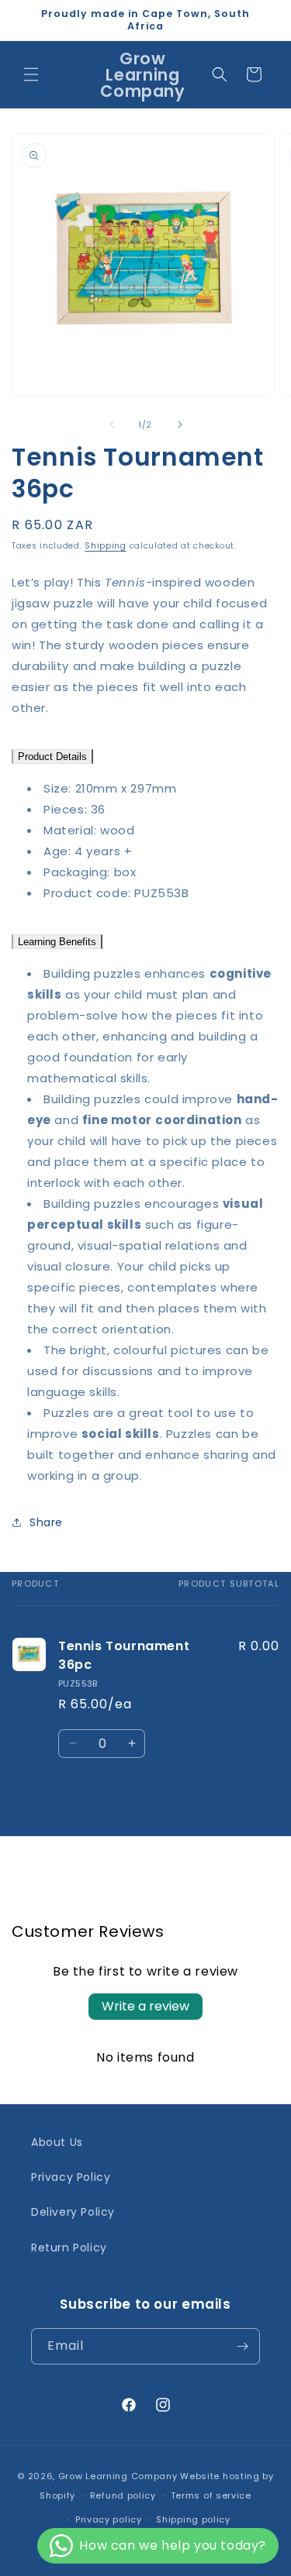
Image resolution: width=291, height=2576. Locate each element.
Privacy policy (109, 2519)
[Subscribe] (242, 2346)
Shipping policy (193, 2519)
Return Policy (69, 2248)
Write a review (145, 2006)
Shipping (106, 546)
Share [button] (46, 1522)
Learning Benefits (57, 942)
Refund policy (123, 2495)
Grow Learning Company (118, 2476)
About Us (57, 2142)
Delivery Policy (73, 2212)
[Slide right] (180, 425)
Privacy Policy (71, 2177)
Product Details (52, 757)
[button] (31, 74)
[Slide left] (112, 425)
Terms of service (211, 2495)
